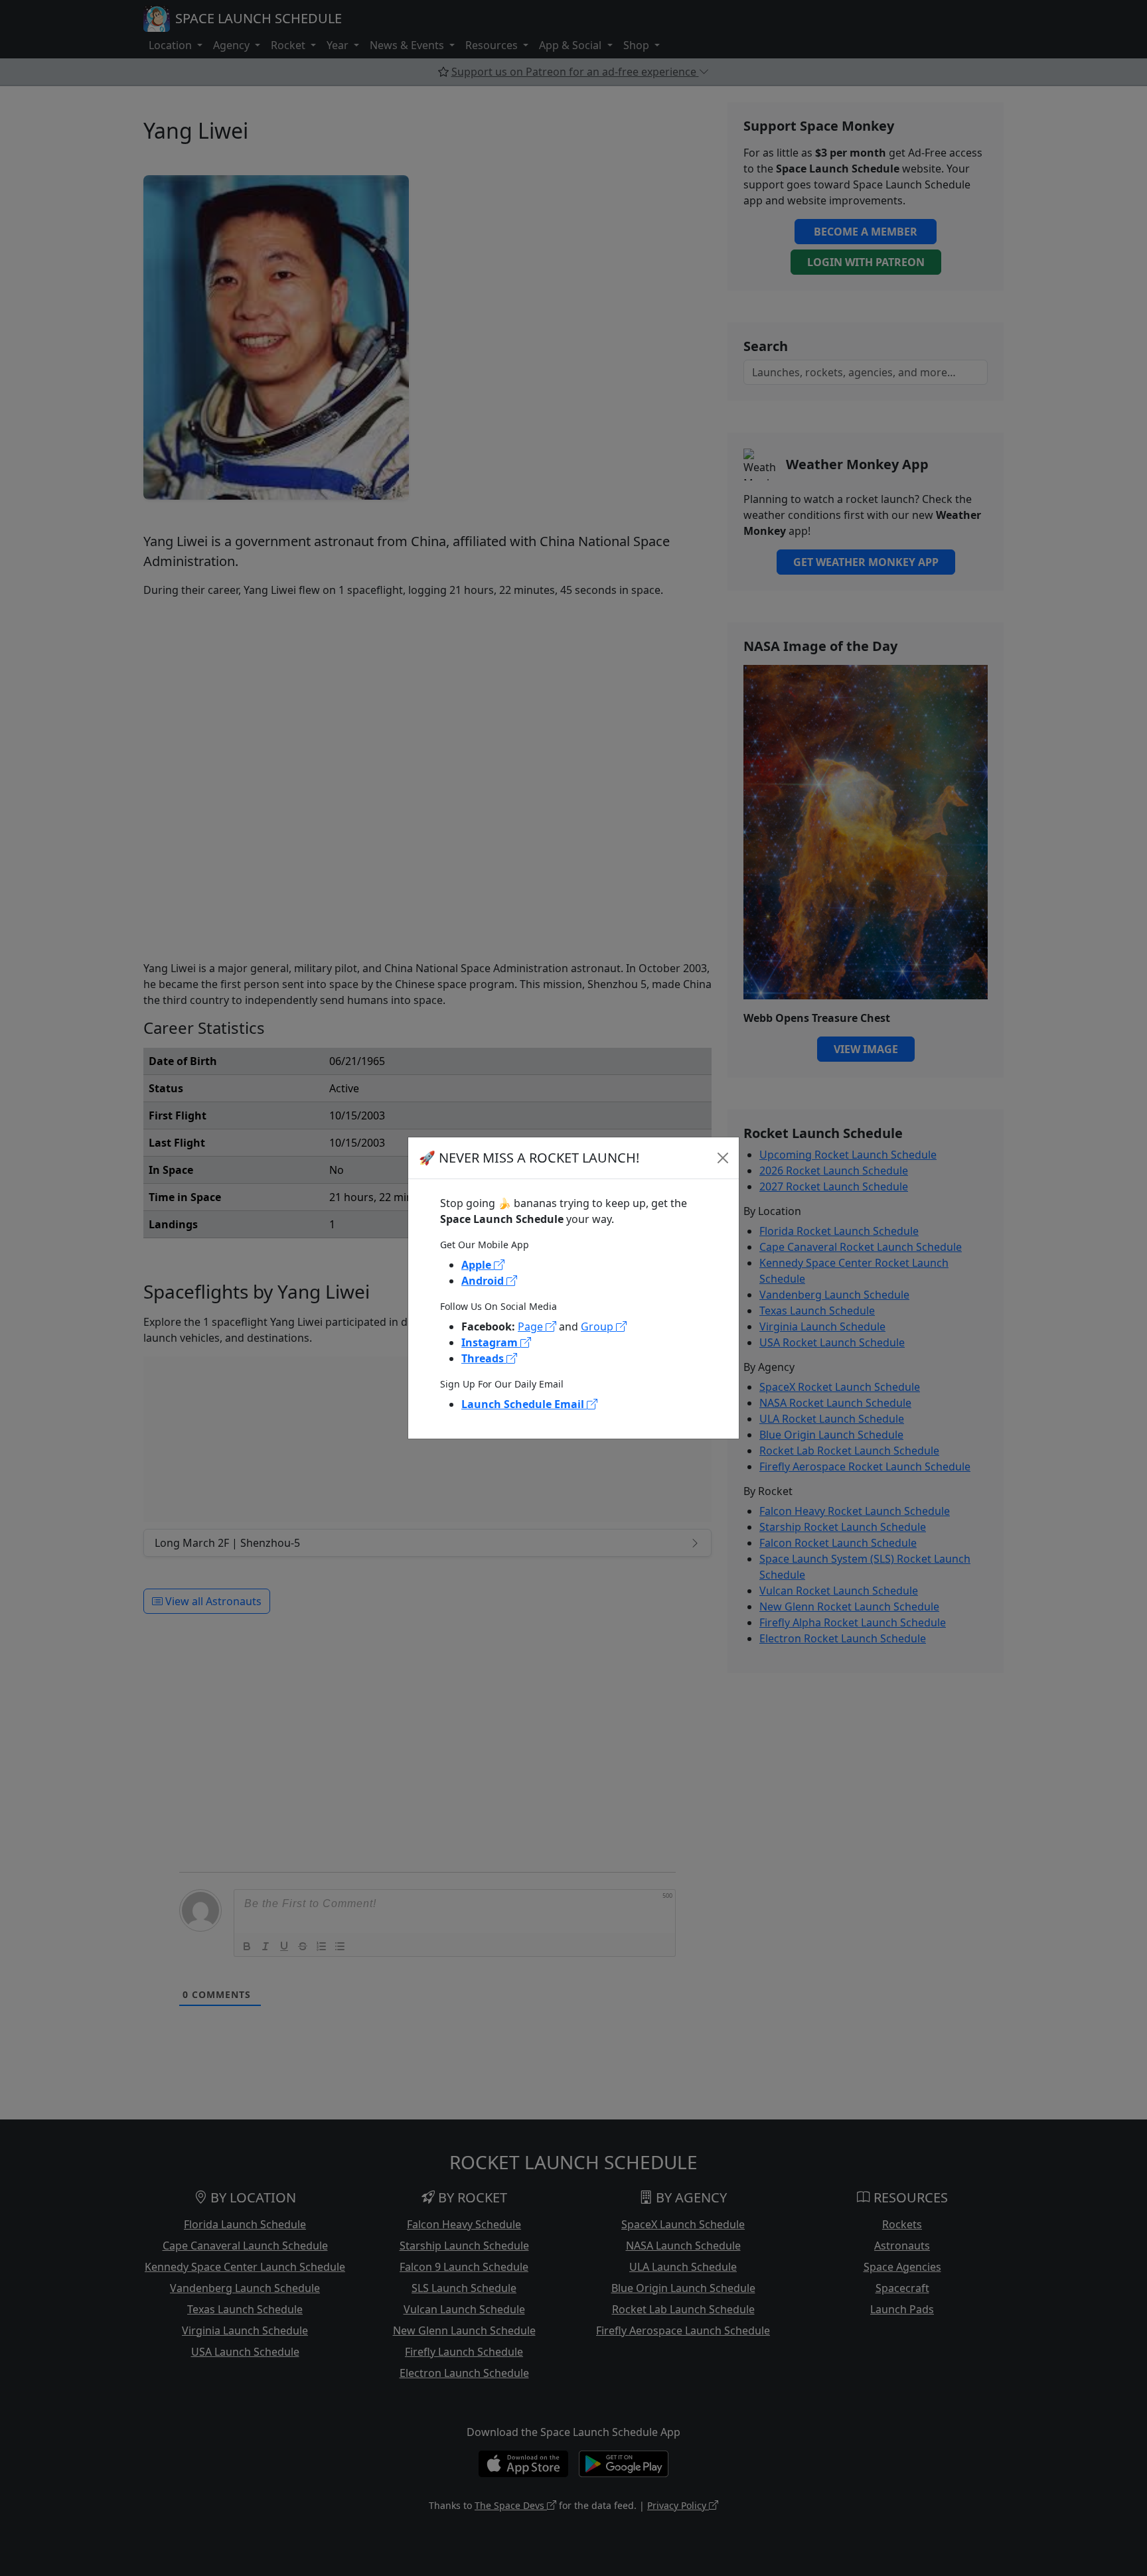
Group (598, 1326)
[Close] (723, 1158)
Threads (484, 1358)
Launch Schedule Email (524, 1404)
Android (484, 1281)
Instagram (491, 1342)
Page (532, 1326)
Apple (478, 1265)
